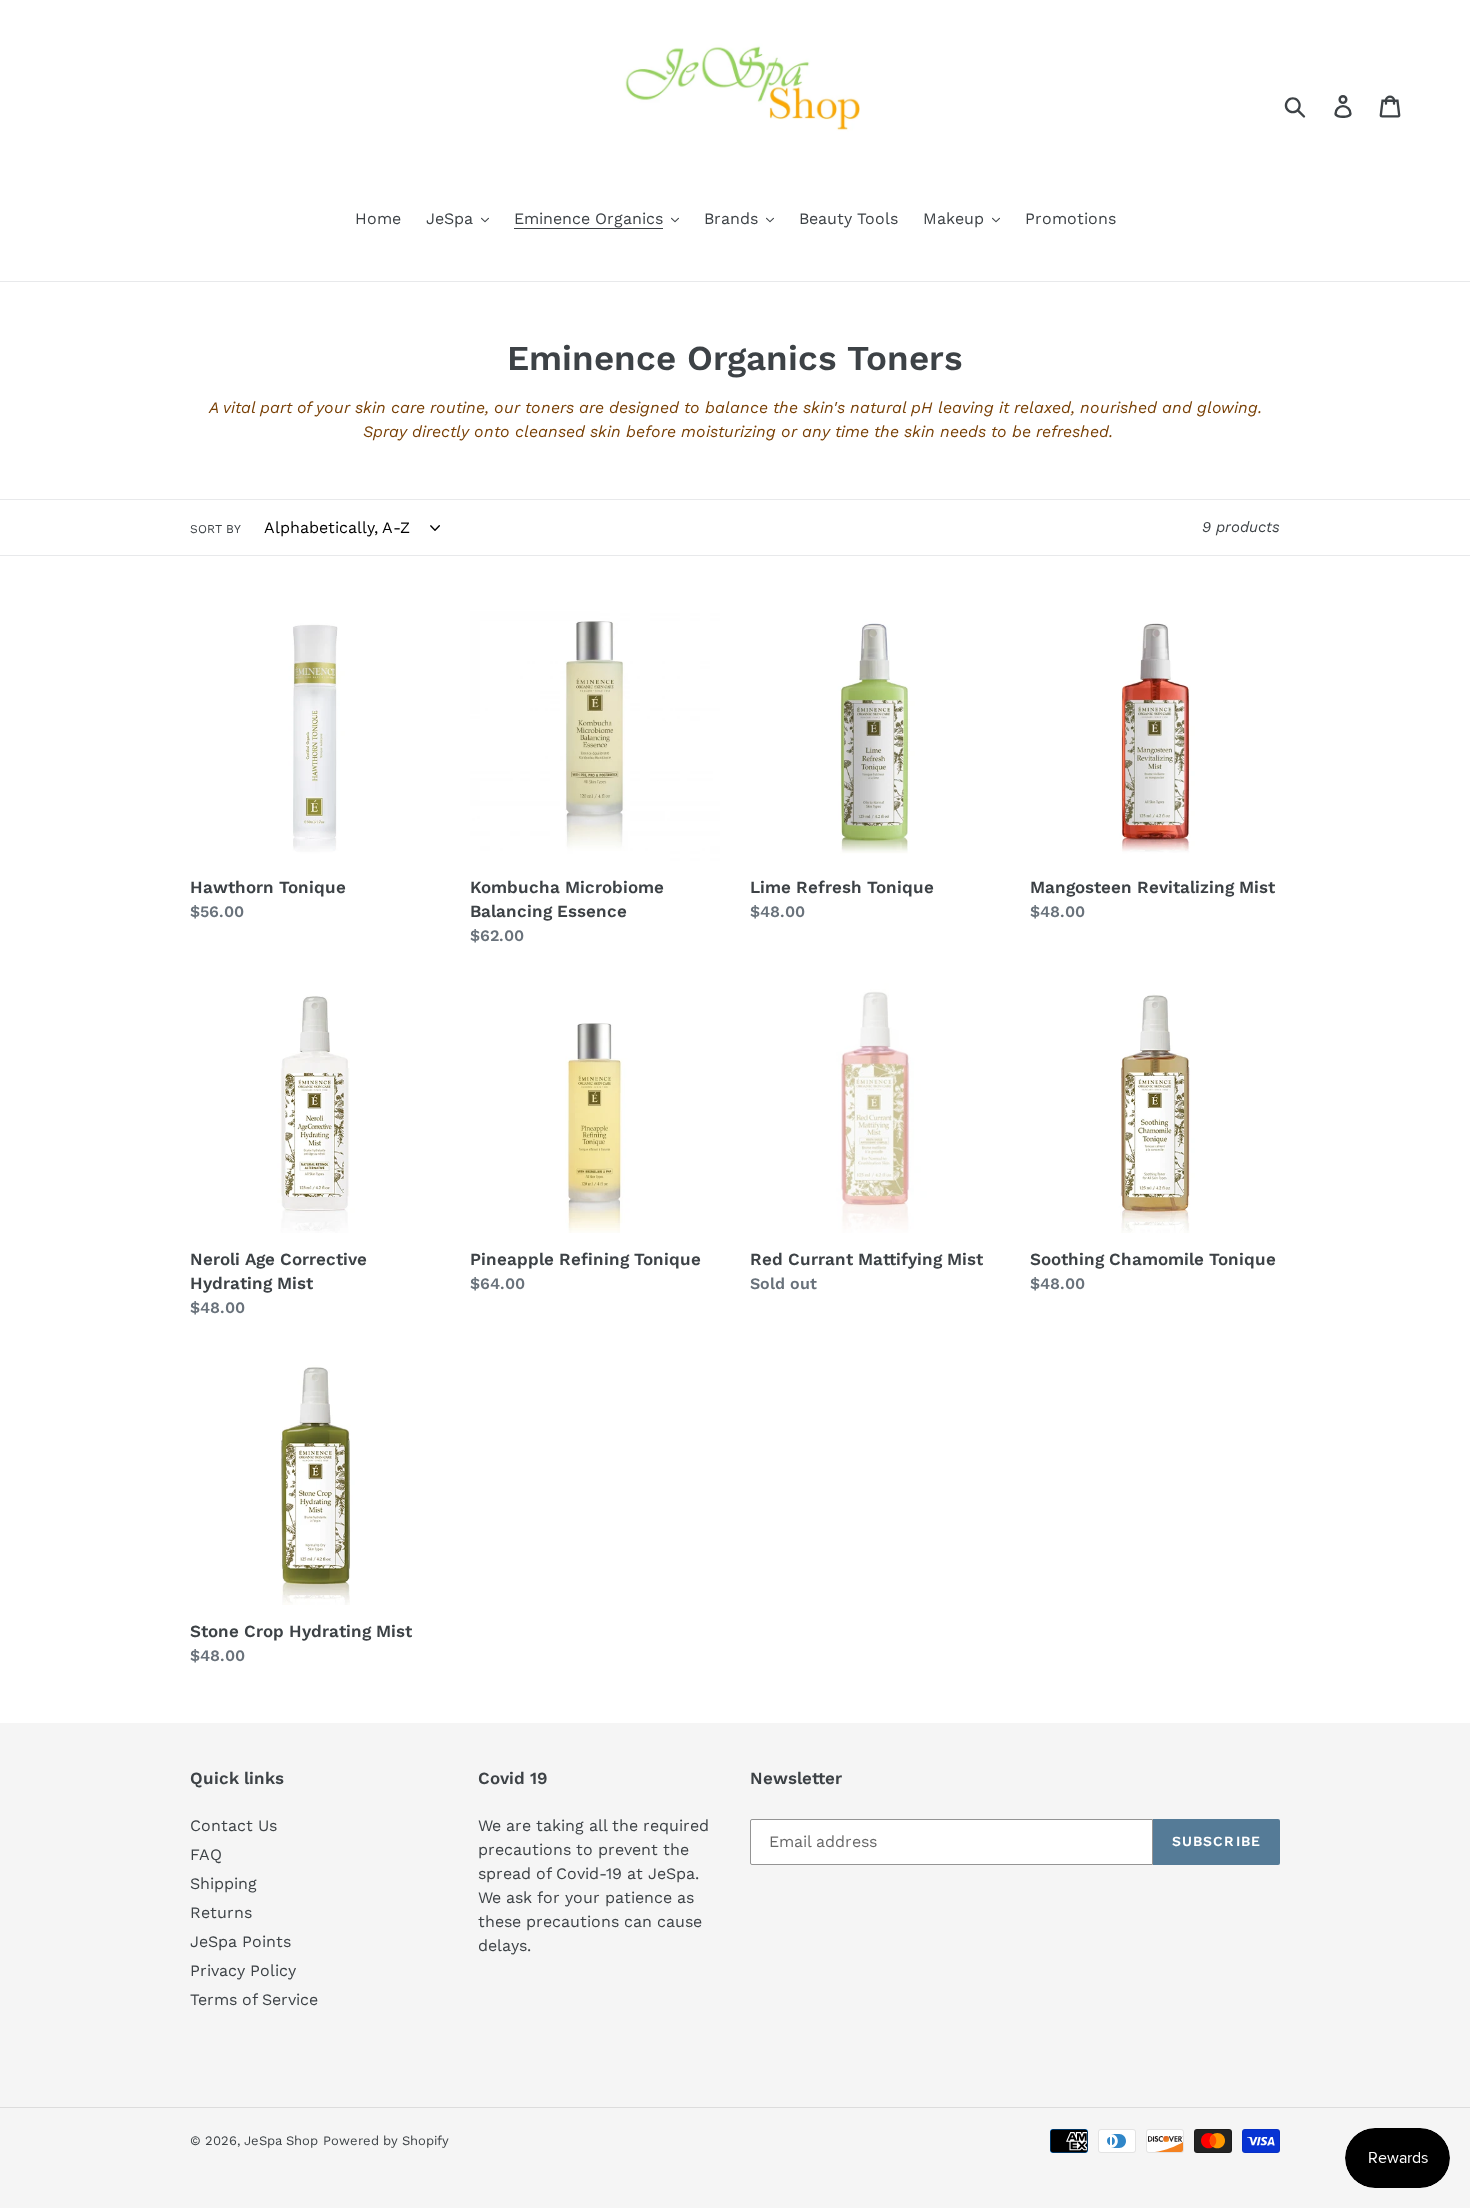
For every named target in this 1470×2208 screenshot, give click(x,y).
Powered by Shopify (386, 2140)
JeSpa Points (240, 1941)
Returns (221, 1912)
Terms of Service (254, 1999)
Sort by (215, 529)
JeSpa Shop (281, 2140)
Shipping (223, 1883)
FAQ (206, 1854)
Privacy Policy (243, 1970)
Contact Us (233, 1825)
